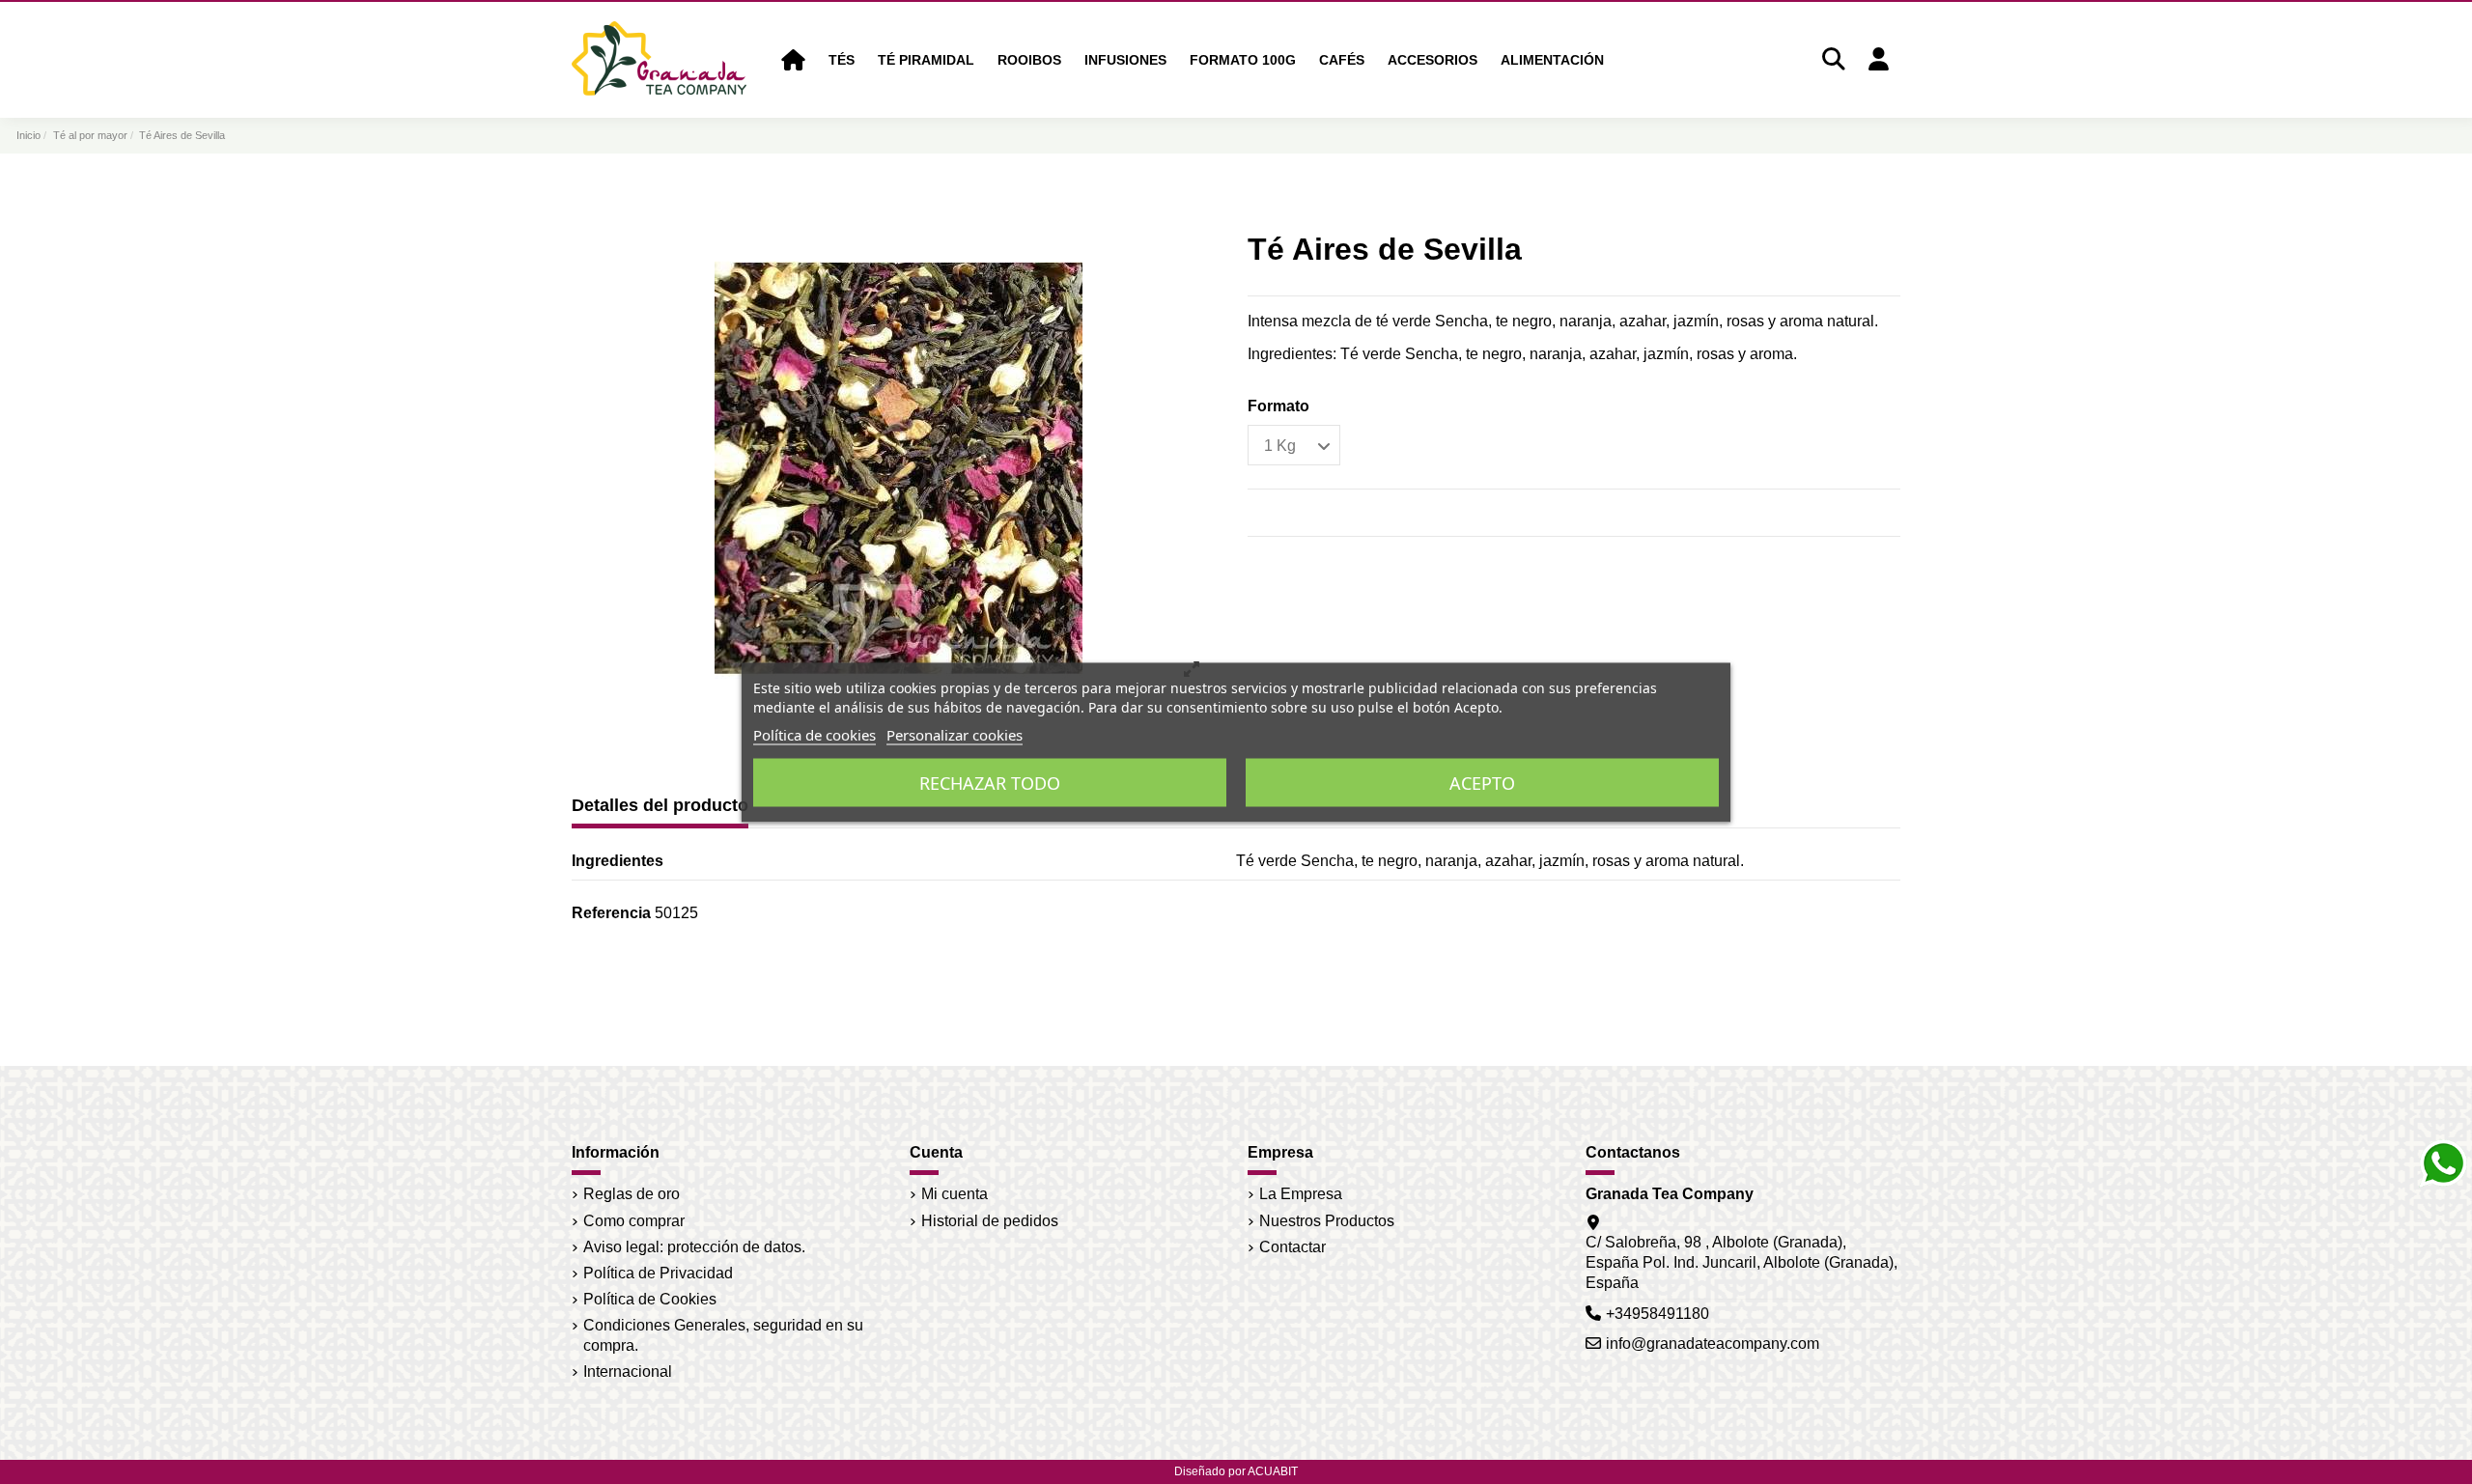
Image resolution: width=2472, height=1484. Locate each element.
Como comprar (634, 1221)
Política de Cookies (650, 1299)
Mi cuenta (955, 1194)
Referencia (611, 913)
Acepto (1482, 782)
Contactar (1292, 1247)
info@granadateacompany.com (1713, 1344)
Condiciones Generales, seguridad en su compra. (723, 1335)
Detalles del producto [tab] (660, 805)
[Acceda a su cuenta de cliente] (1878, 60)
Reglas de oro (632, 1194)
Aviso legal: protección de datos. (694, 1247)
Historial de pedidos (990, 1221)
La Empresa (1301, 1194)
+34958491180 (1657, 1314)
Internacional (628, 1372)
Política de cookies (815, 734)
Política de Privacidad (658, 1273)
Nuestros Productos (1327, 1221)
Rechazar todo (990, 782)
